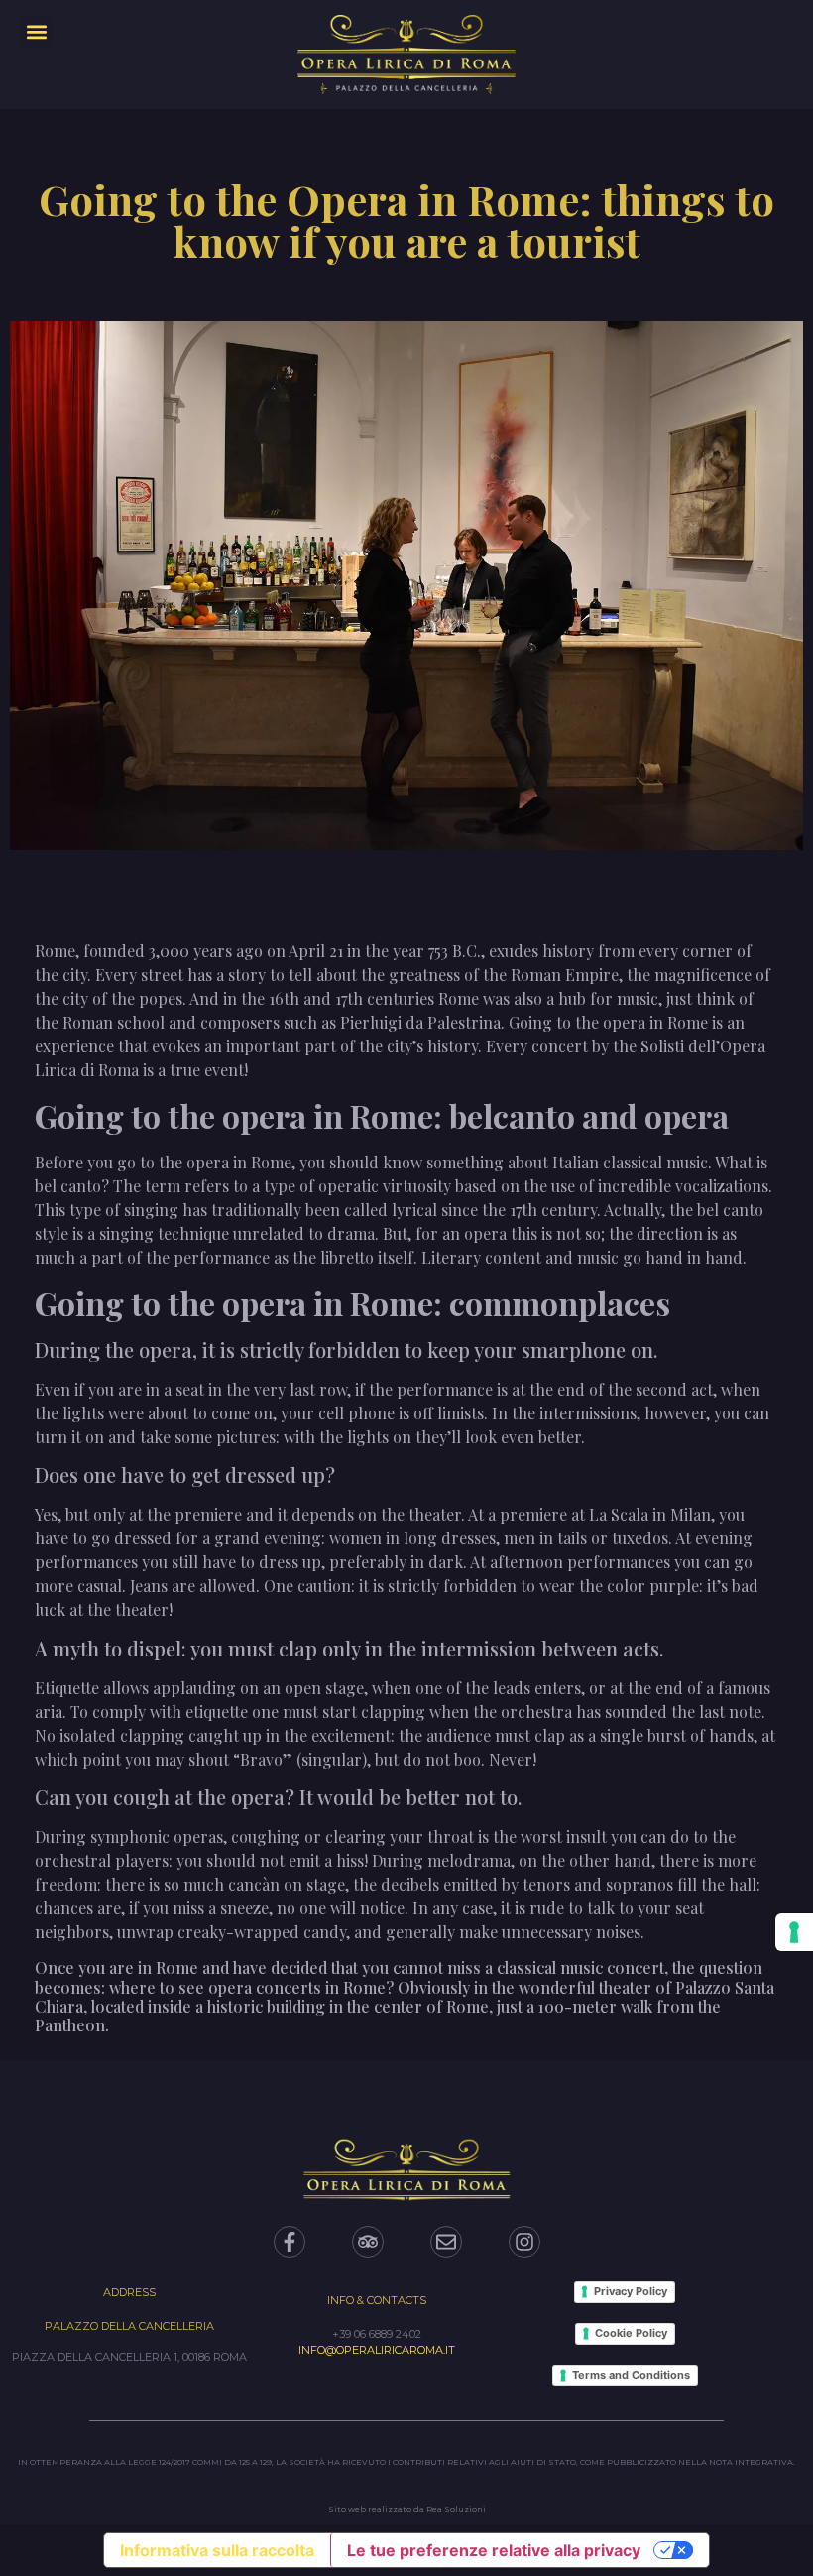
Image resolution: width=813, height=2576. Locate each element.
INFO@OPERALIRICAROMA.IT (377, 2350)
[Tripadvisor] (368, 2242)
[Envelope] (446, 2242)
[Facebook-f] (290, 2242)
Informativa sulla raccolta (217, 2550)
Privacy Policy (631, 2291)
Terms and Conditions (631, 2375)
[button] (36, 31)
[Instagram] (524, 2242)
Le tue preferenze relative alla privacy (494, 2550)
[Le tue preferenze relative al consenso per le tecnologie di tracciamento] (794, 1932)
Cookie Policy (631, 2333)
